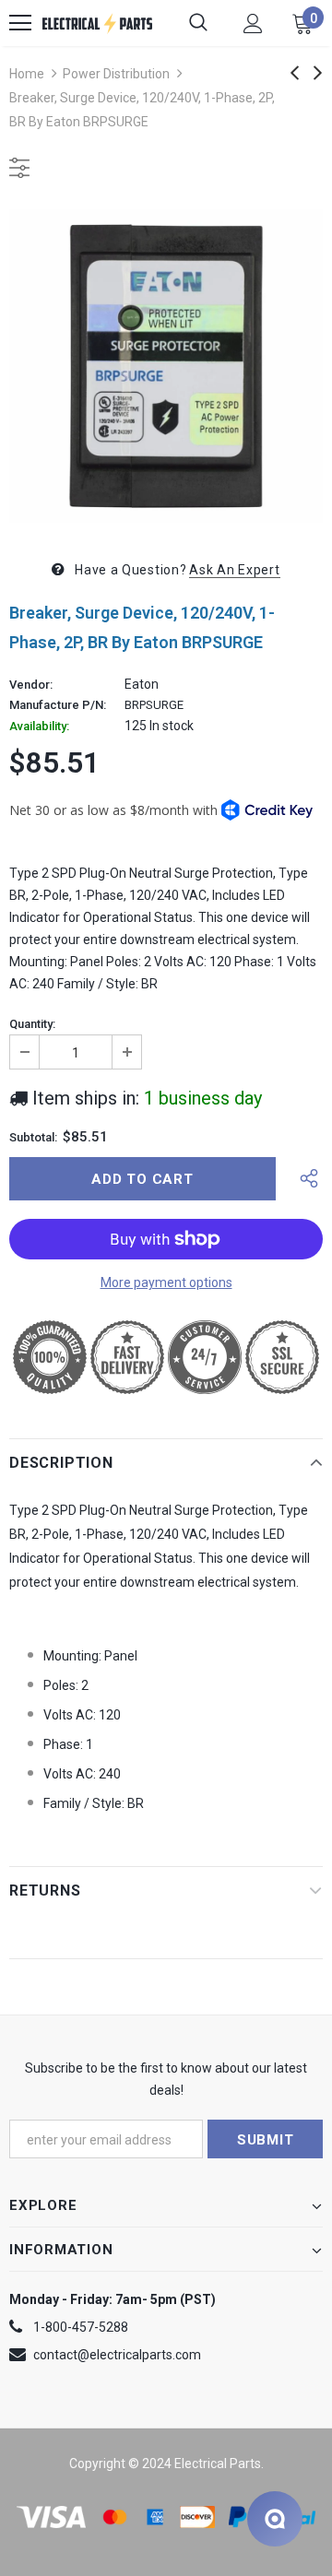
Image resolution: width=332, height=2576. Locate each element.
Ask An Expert (234, 570)
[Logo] (97, 23)
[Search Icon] (198, 23)
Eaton (142, 684)
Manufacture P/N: (58, 705)
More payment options (166, 1282)
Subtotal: (33, 1138)
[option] (166, 366)
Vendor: (31, 685)
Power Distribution (116, 74)
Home (27, 74)
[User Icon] (253, 24)
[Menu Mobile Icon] (20, 23)
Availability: (39, 727)
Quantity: (32, 1024)
